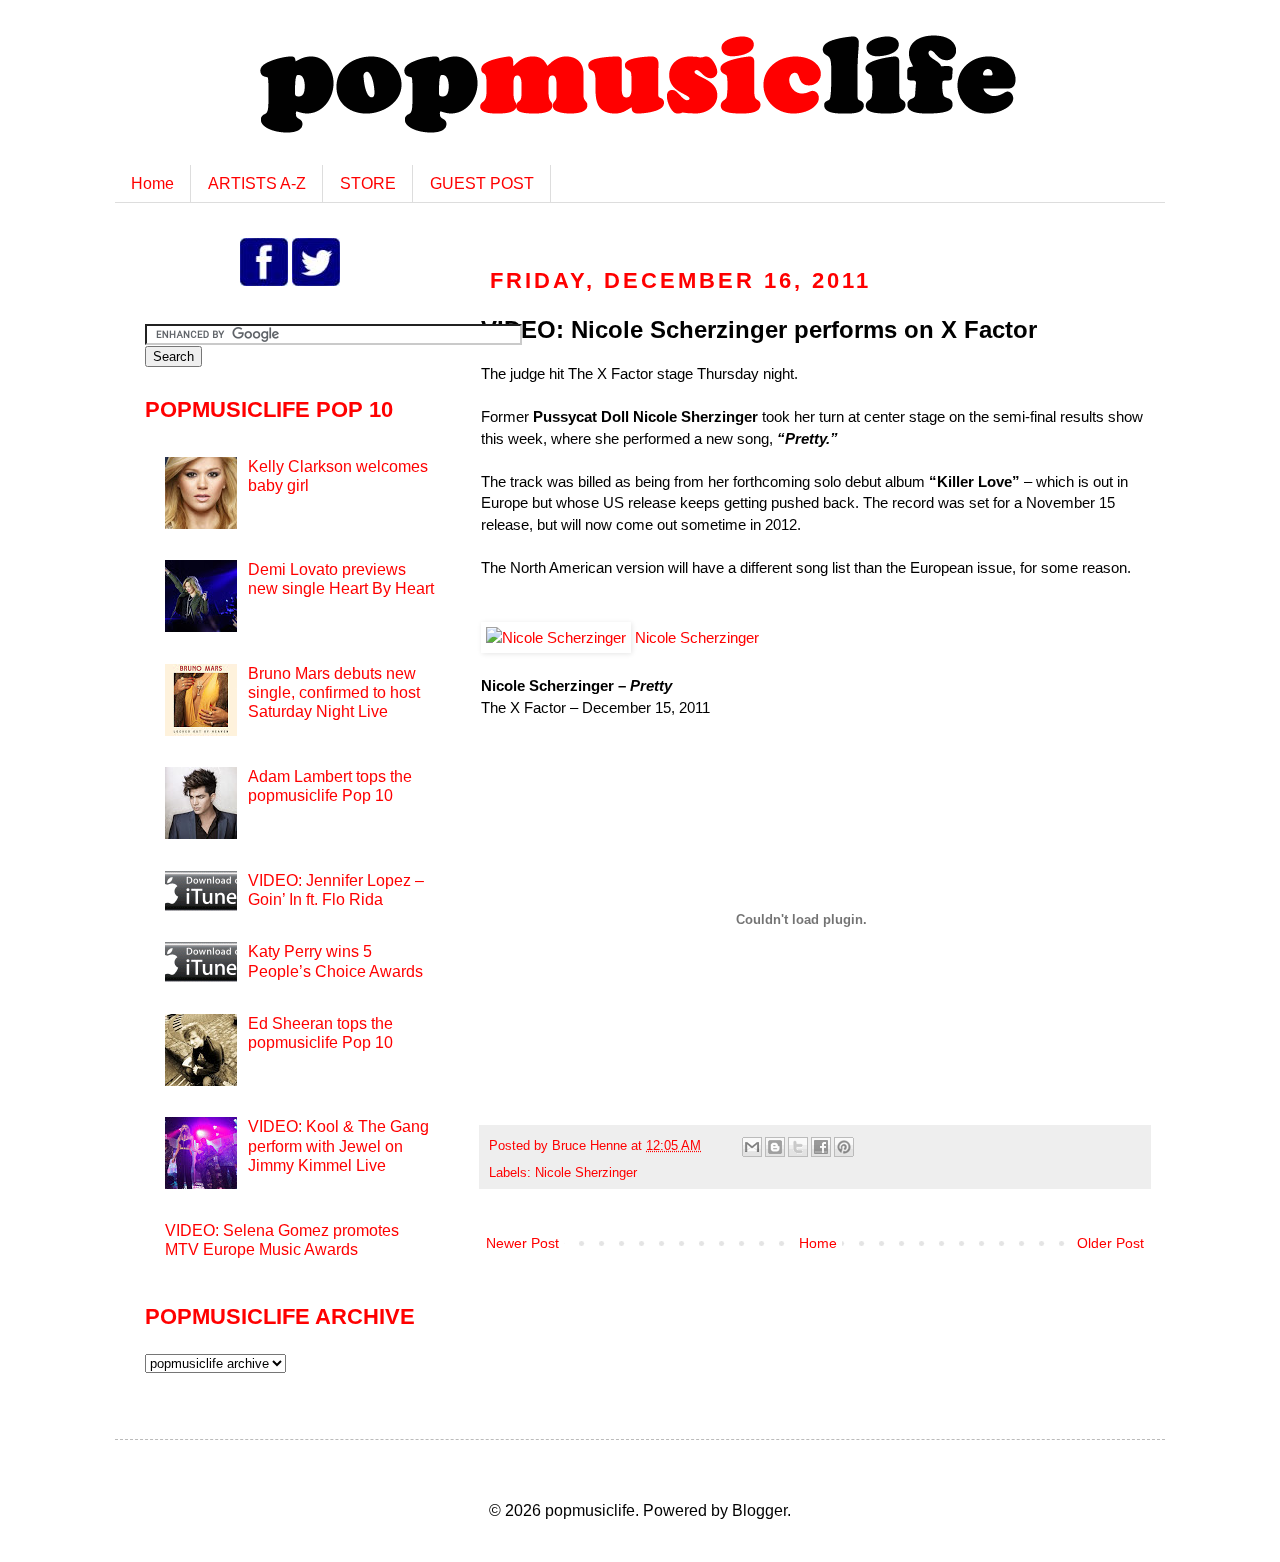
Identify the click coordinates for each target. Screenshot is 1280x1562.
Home (152, 183)
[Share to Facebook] (821, 1147)
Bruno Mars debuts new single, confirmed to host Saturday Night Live (334, 692)
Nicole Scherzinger (695, 637)
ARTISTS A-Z (257, 183)
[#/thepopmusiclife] (316, 280)
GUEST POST (482, 183)
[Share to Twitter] (798, 1147)
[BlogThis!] (775, 1147)
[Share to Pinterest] (844, 1147)
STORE (368, 183)
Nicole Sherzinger (586, 1173)
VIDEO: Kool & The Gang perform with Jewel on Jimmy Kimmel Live (338, 1145)
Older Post (1110, 1243)
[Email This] (752, 1147)
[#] (266, 280)
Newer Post (522, 1243)
